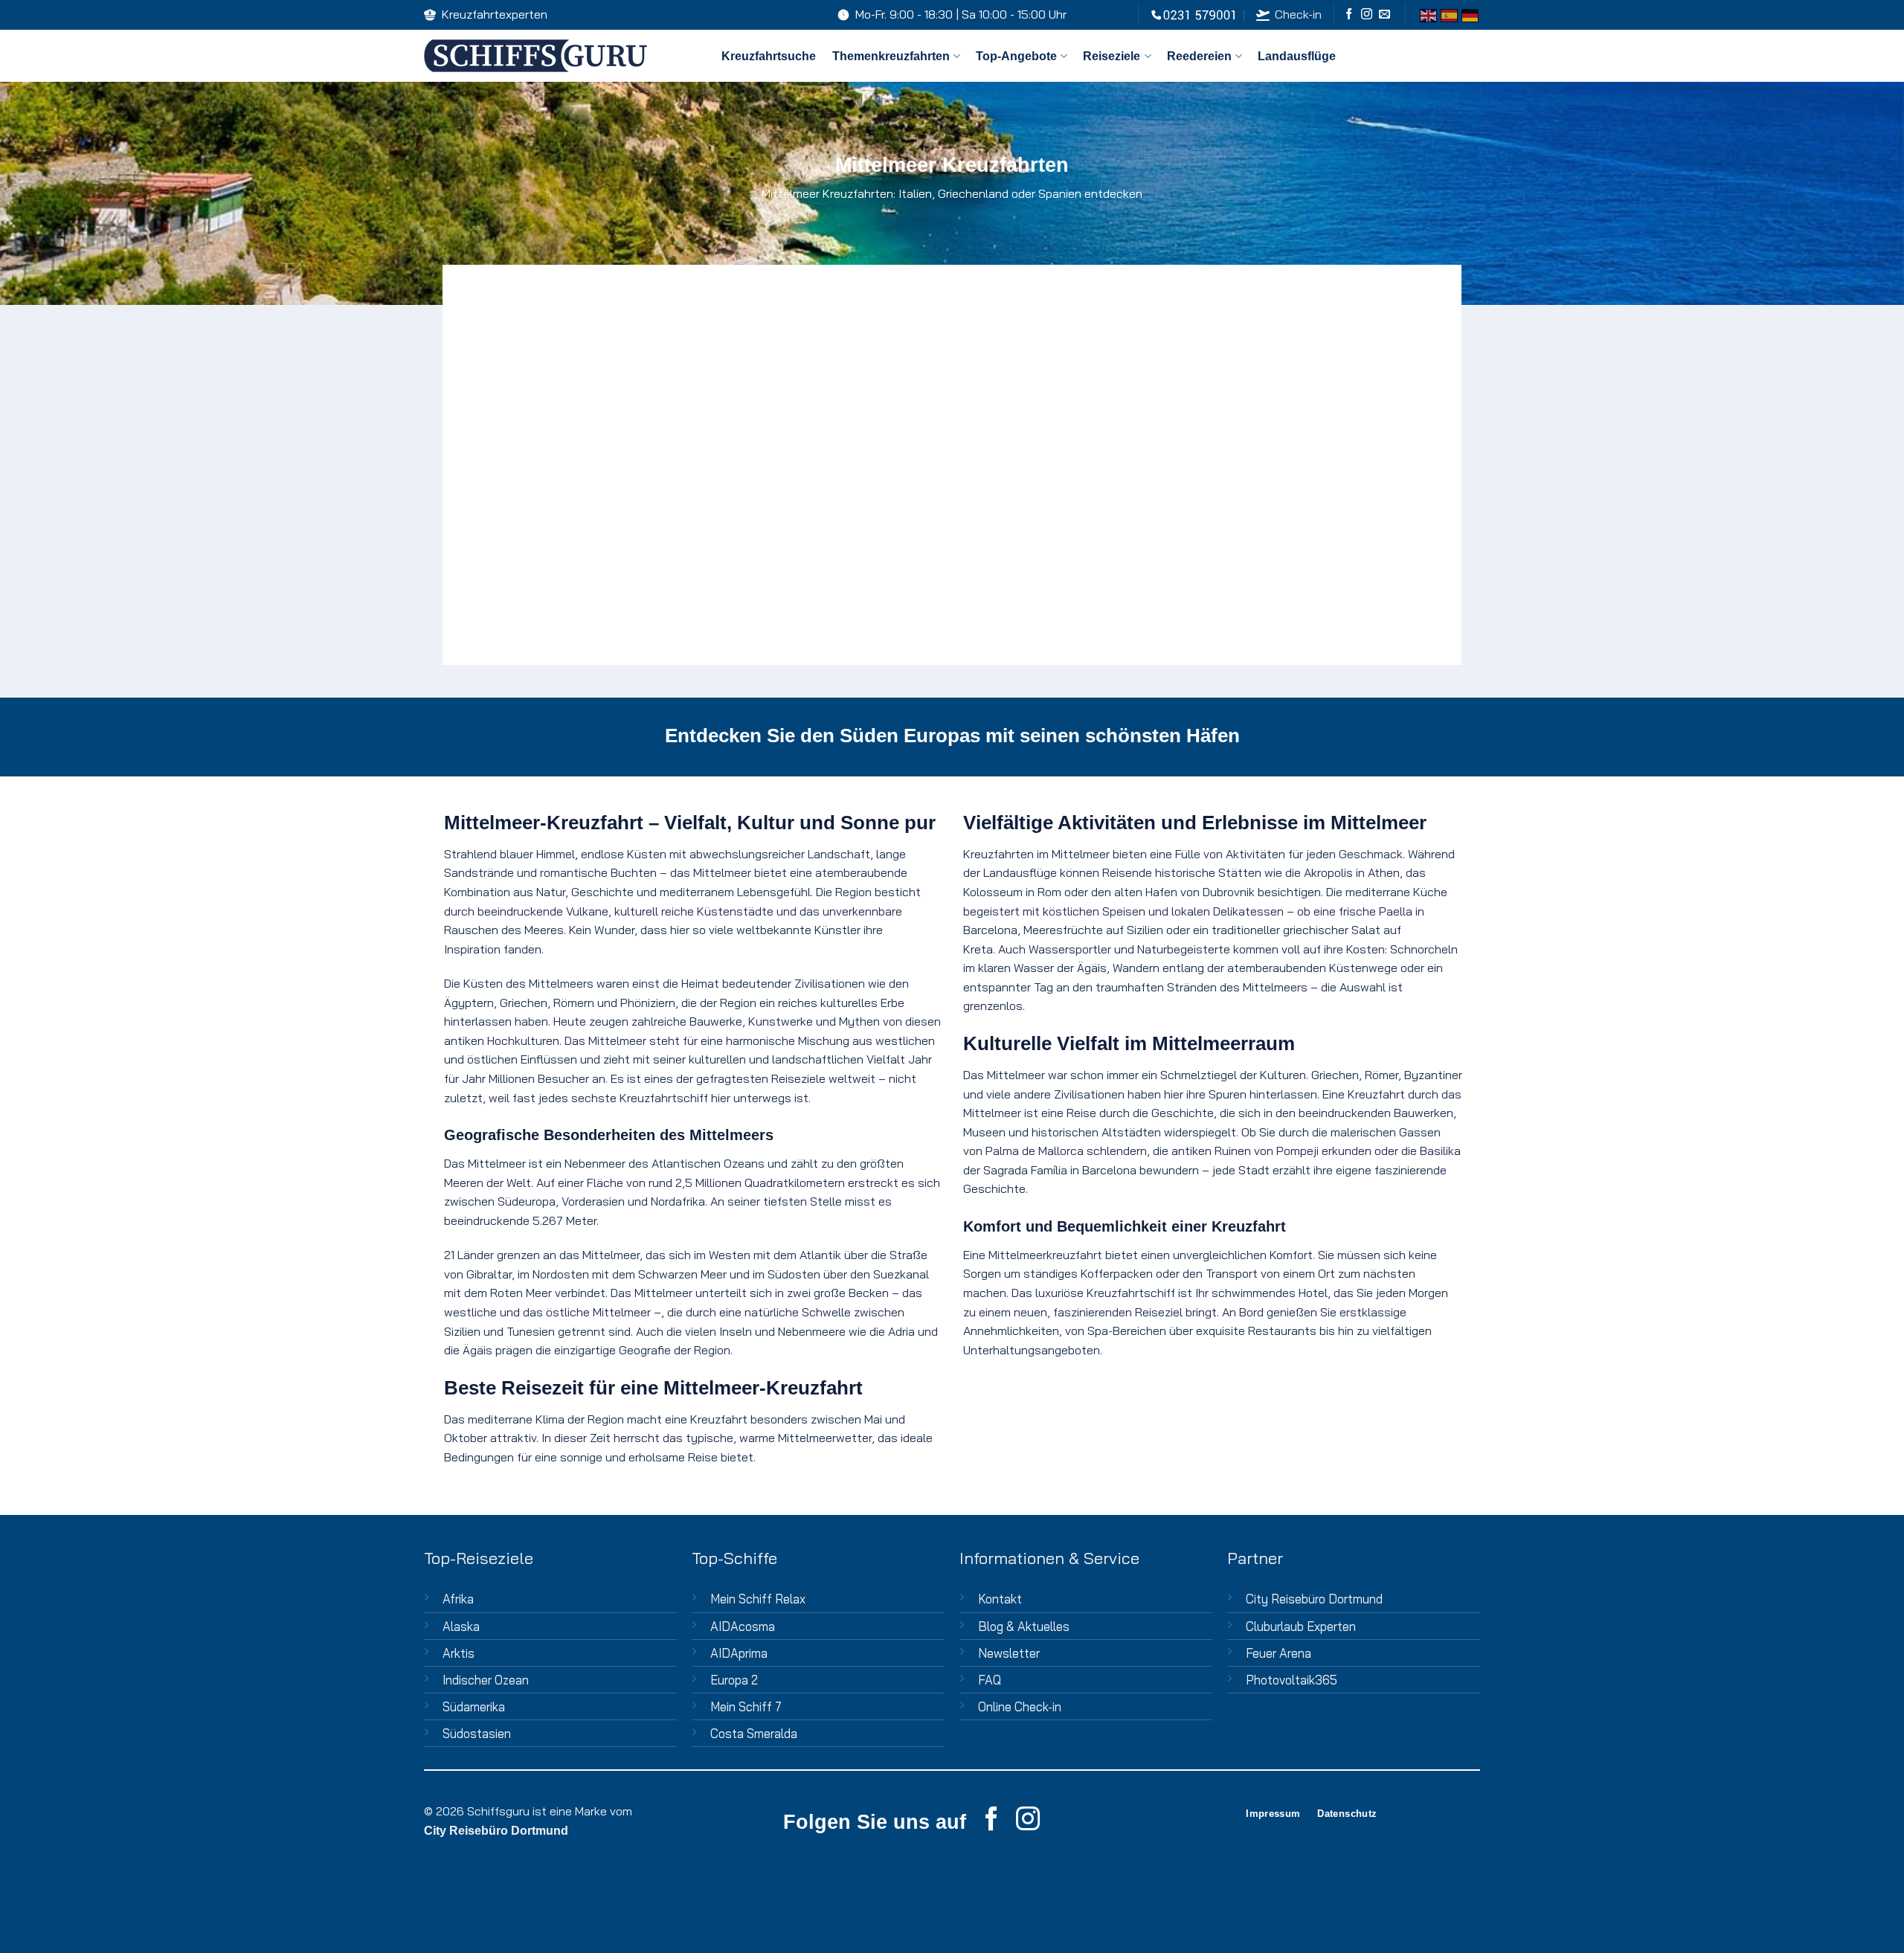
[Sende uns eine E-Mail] (1384, 15)
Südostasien (477, 1733)
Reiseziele (1112, 56)
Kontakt (1000, 1599)
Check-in (1298, 14)
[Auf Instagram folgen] (1367, 15)
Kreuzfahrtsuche (769, 56)
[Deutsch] (1470, 15)
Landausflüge (1297, 56)
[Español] (1449, 15)
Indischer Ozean (486, 1680)
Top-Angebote (1016, 56)
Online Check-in (1020, 1706)
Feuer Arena (1279, 1653)
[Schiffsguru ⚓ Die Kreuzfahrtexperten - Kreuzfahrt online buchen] (562, 56)
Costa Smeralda (754, 1733)
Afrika (458, 1599)
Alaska (461, 1626)
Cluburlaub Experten (1301, 1626)
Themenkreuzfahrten (891, 56)
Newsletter (1009, 1653)
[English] (1428, 15)
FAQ (990, 1680)
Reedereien (1199, 56)
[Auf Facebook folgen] (1349, 15)
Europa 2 (734, 1680)
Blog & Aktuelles (1024, 1626)
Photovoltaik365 (1292, 1680)
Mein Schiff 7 (746, 1706)
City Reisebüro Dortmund (1314, 1599)
